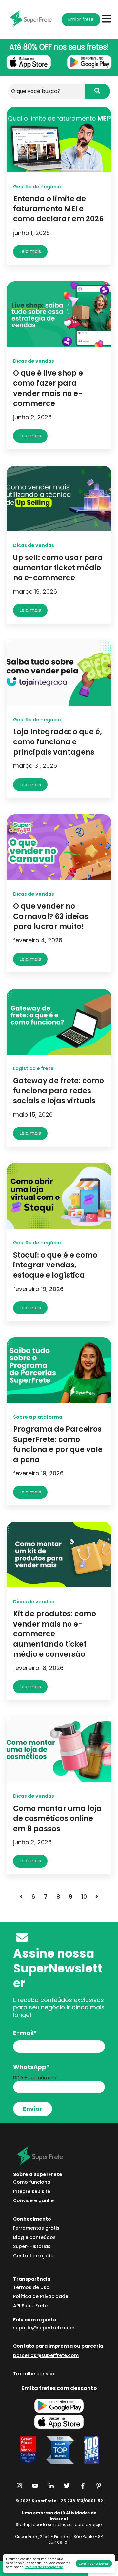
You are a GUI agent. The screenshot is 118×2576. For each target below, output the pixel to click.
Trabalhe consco (34, 2374)
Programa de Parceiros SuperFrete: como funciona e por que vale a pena (58, 1444)
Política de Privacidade (44, 2567)
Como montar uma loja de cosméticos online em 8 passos (57, 1819)
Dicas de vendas (34, 361)
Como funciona (32, 2182)
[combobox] (46, 91)
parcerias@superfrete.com (46, 2355)
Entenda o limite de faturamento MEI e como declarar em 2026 (58, 209)
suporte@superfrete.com (44, 2328)
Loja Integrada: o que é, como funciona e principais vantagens (58, 742)
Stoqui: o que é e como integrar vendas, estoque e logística (55, 1265)
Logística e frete (33, 1068)
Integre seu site (32, 2191)
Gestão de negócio (37, 187)
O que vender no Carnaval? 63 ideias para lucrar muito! (51, 916)
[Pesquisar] (97, 91)
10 (84, 1896)
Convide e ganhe (33, 2200)
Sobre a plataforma (38, 1417)
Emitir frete (81, 19)
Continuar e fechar (94, 2563)
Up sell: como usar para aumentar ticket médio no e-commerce (58, 568)
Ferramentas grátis (36, 2228)
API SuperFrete (30, 2306)
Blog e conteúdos (34, 2237)
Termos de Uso (31, 2287)
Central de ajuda (33, 2256)
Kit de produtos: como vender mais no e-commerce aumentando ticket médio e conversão (55, 1634)
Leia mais (30, 251)
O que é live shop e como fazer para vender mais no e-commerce (48, 388)
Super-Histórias (32, 2246)
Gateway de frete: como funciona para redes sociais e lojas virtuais (59, 1091)
